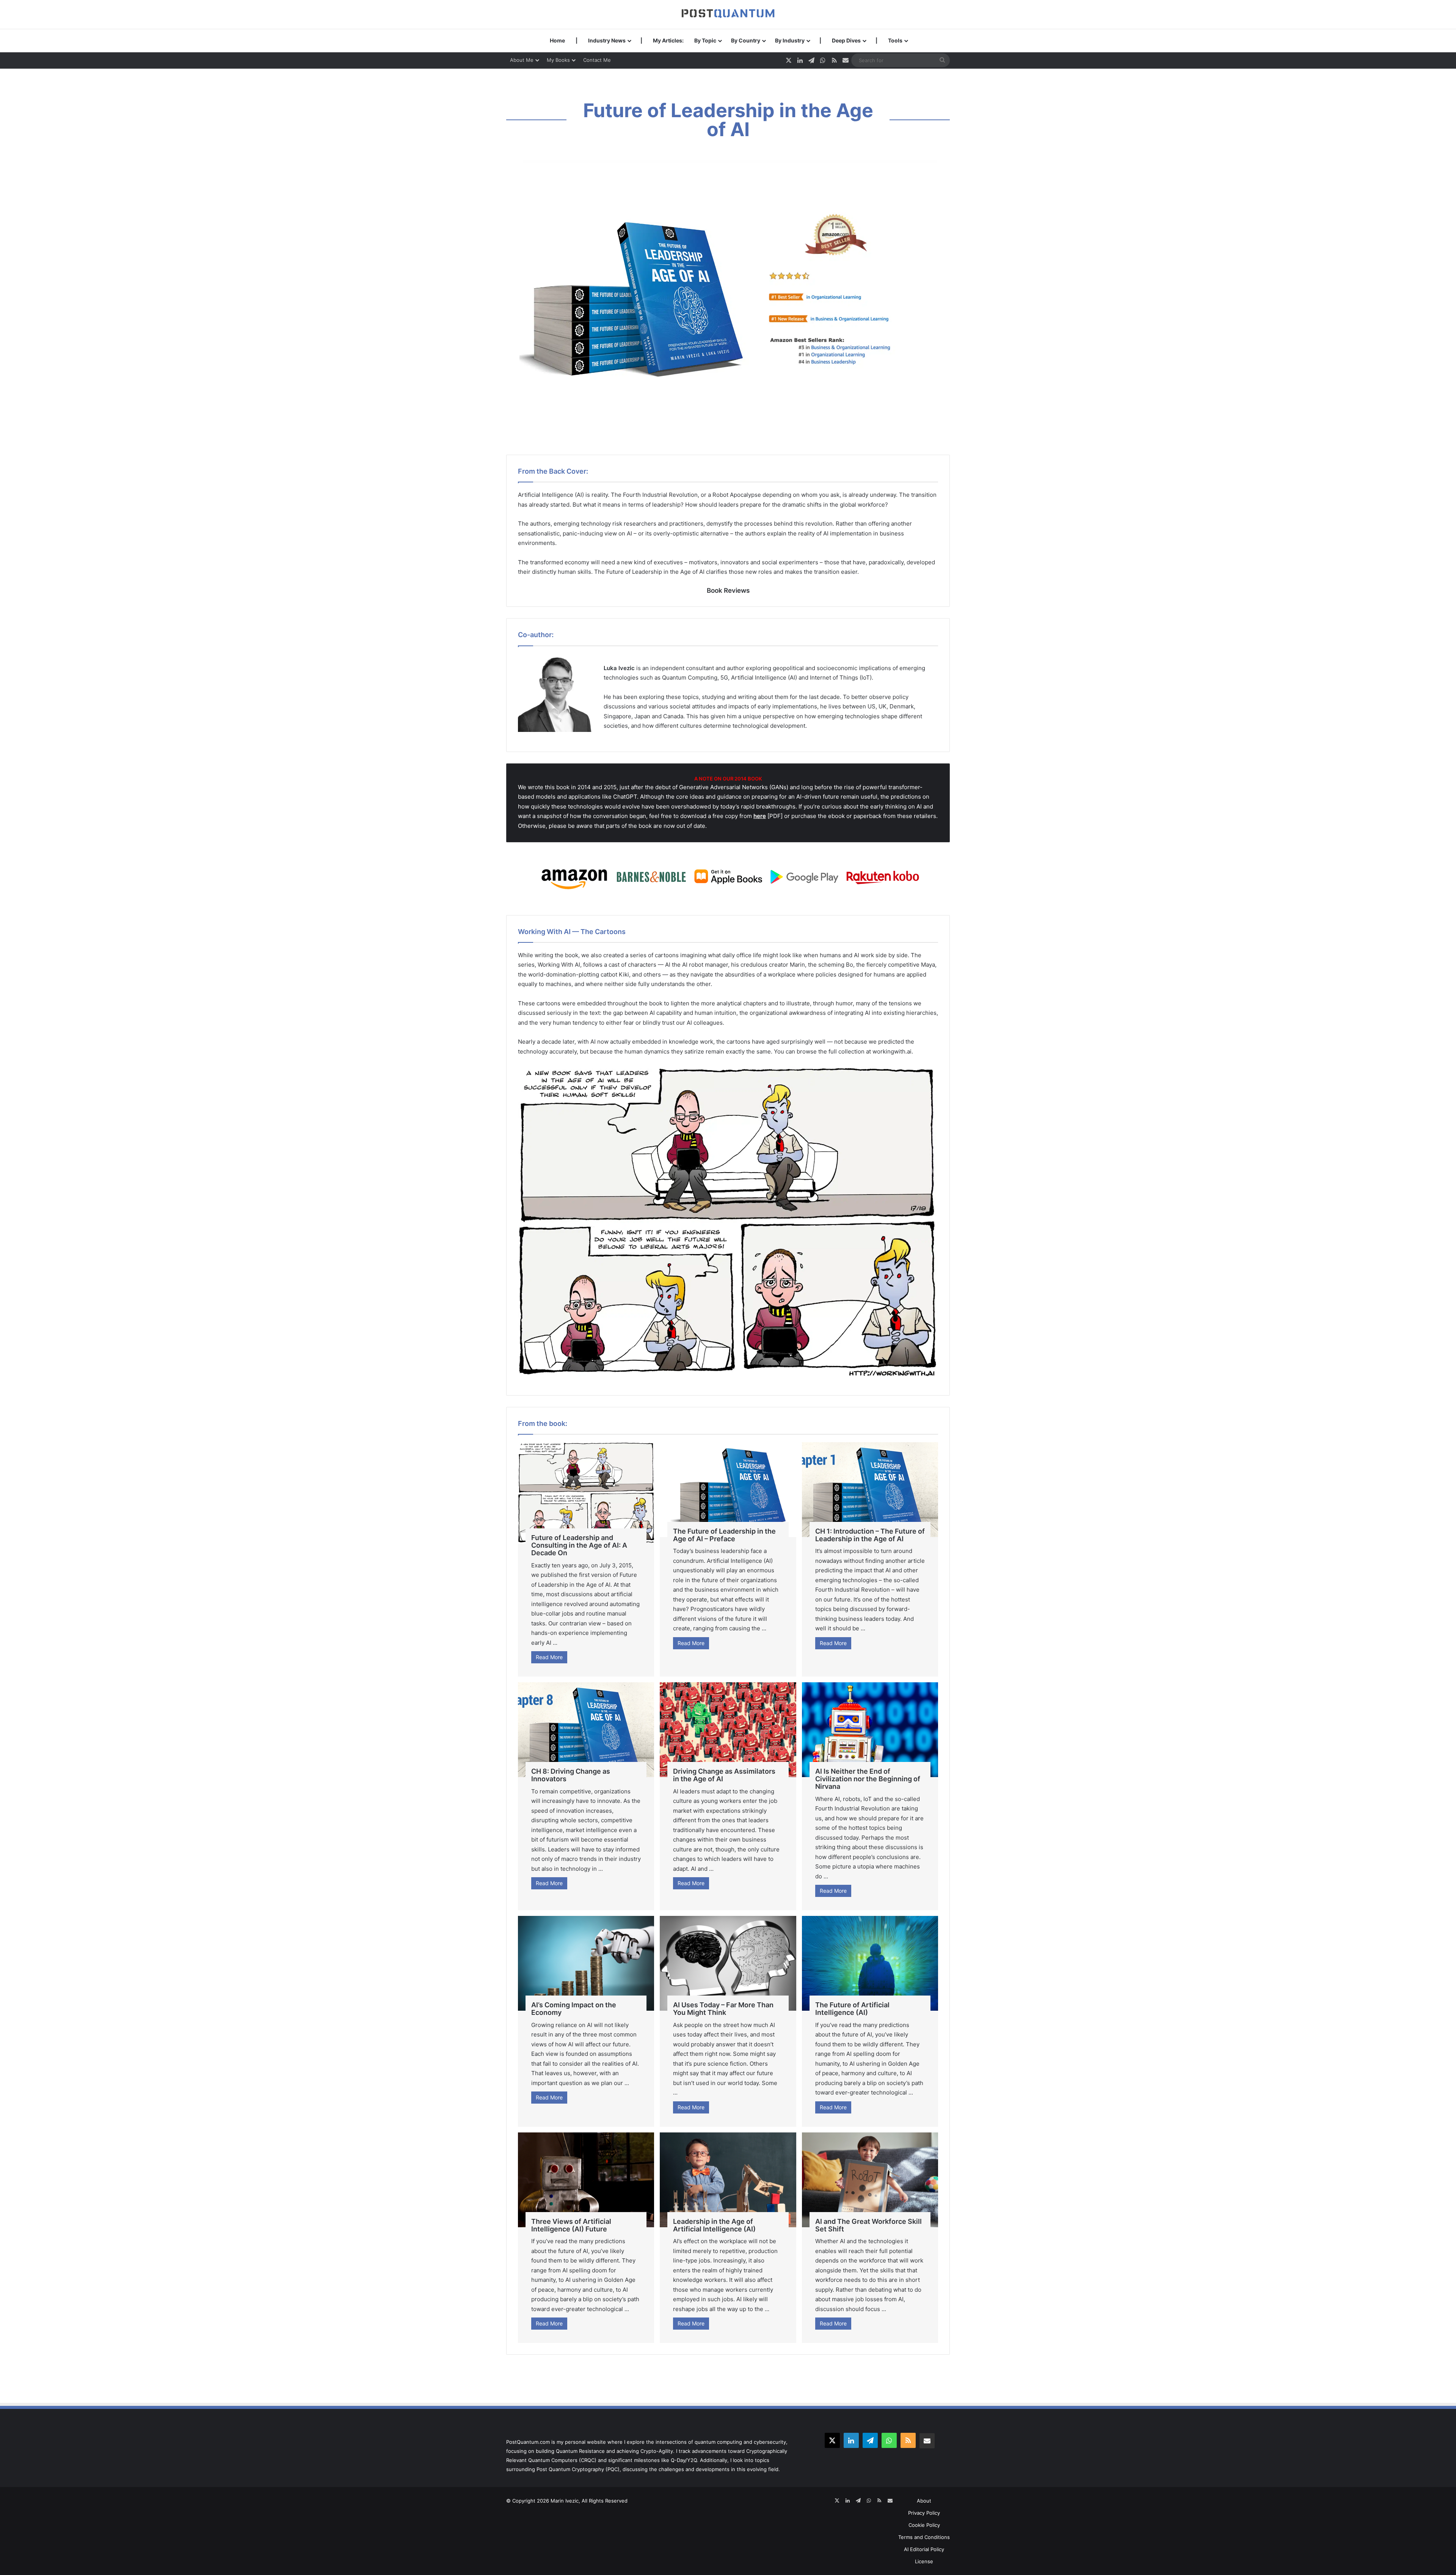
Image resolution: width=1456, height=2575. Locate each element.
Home (557, 40)
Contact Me (597, 60)
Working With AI (559, 965)
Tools (895, 40)
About (924, 2501)
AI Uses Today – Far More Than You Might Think (723, 2009)
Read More (549, 1657)
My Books (558, 60)
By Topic (705, 40)
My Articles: (668, 40)
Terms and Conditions (924, 2537)
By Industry (790, 40)
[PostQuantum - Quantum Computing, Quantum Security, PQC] (728, 14)
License (924, 2561)
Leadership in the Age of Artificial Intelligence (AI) (714, 2225)
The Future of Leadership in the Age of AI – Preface (724, 1535)
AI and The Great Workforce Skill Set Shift (868, 2225)
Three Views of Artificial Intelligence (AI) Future (571, 2225)
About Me (522, 60)
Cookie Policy (924, 2525)
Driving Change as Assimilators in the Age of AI (724, 1775)
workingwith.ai (892, 1051)
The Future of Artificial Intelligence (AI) (852, 2009)
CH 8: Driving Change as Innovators (571, 1775)
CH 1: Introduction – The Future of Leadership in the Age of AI (870, 1535)
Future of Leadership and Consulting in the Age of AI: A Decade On (579, 1545)
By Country (746, 40)
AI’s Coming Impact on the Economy (574, 2009)
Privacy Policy (924, 2513)
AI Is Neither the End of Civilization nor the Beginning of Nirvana (868, 1779)
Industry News (607, 40)
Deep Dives (846, 40)
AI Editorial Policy (924, 2549)
